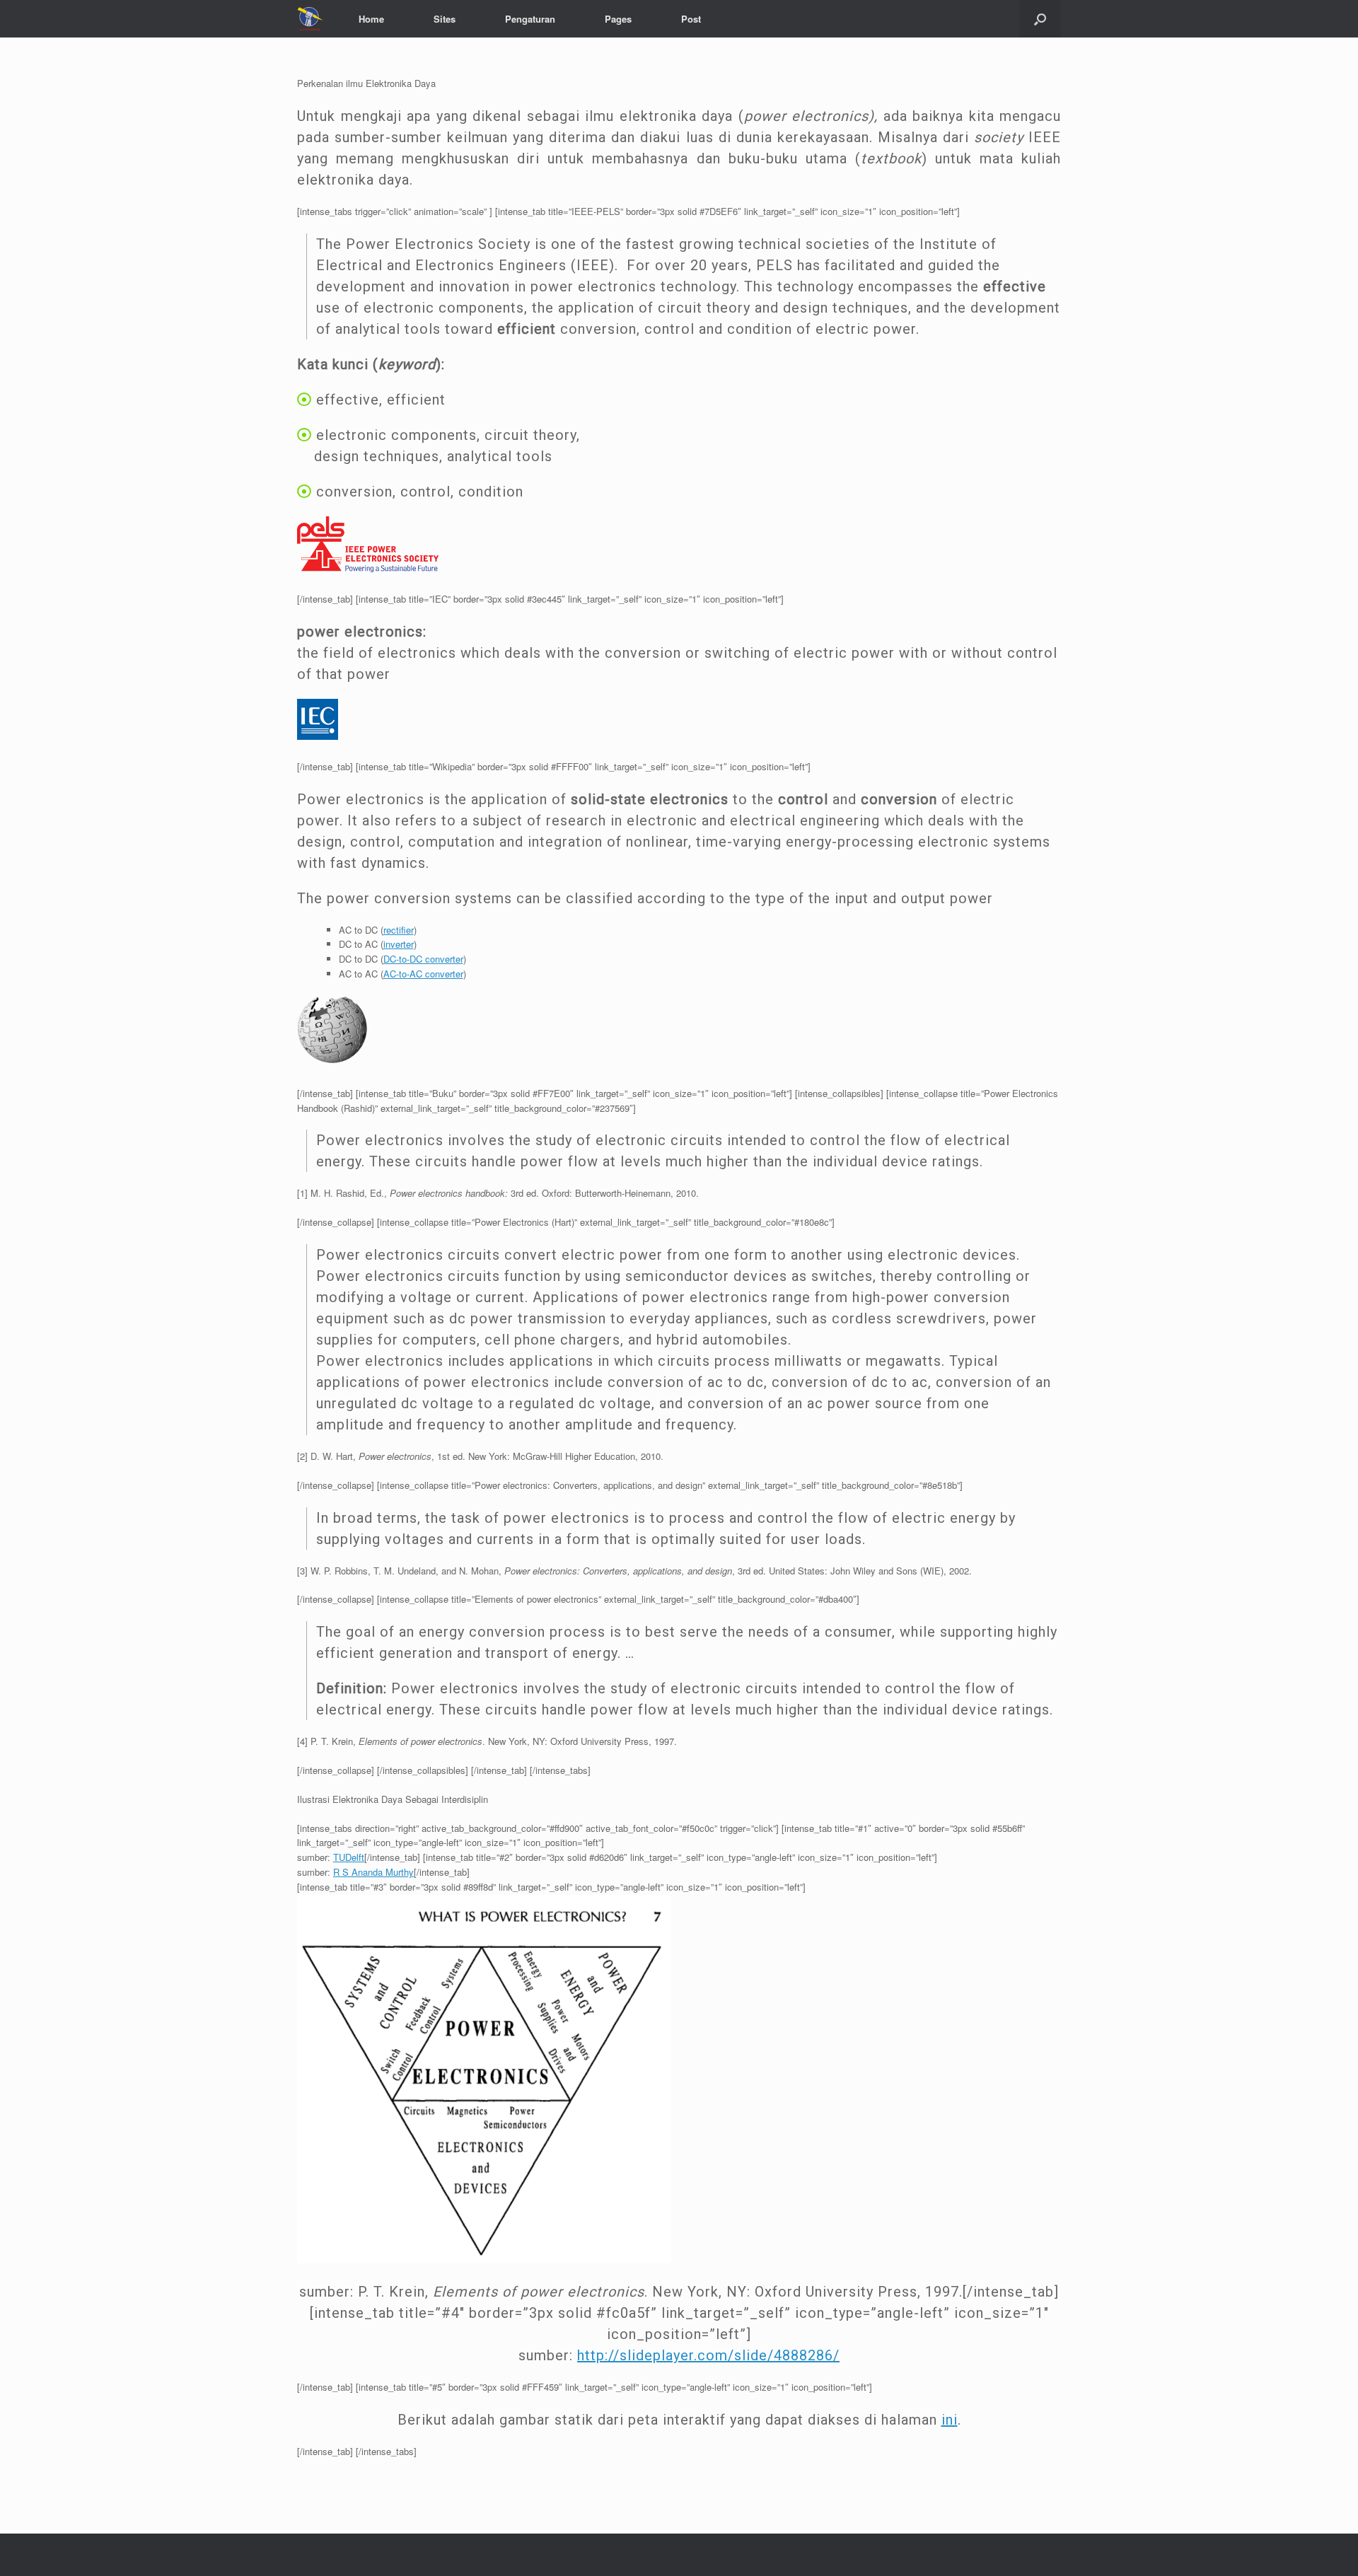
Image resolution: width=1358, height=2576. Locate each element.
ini (950, 2420)
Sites (445, 19)
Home (371, 19)
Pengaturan (530, 19)
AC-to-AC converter (423, 974)
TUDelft (349, 1857)
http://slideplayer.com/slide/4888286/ (708, 2355)
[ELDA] (310, 19)
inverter (399, 944)
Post (691, 19)
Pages (618, 19)
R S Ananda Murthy (373, 1872)
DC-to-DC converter (423, 959)
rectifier (399, 930)
